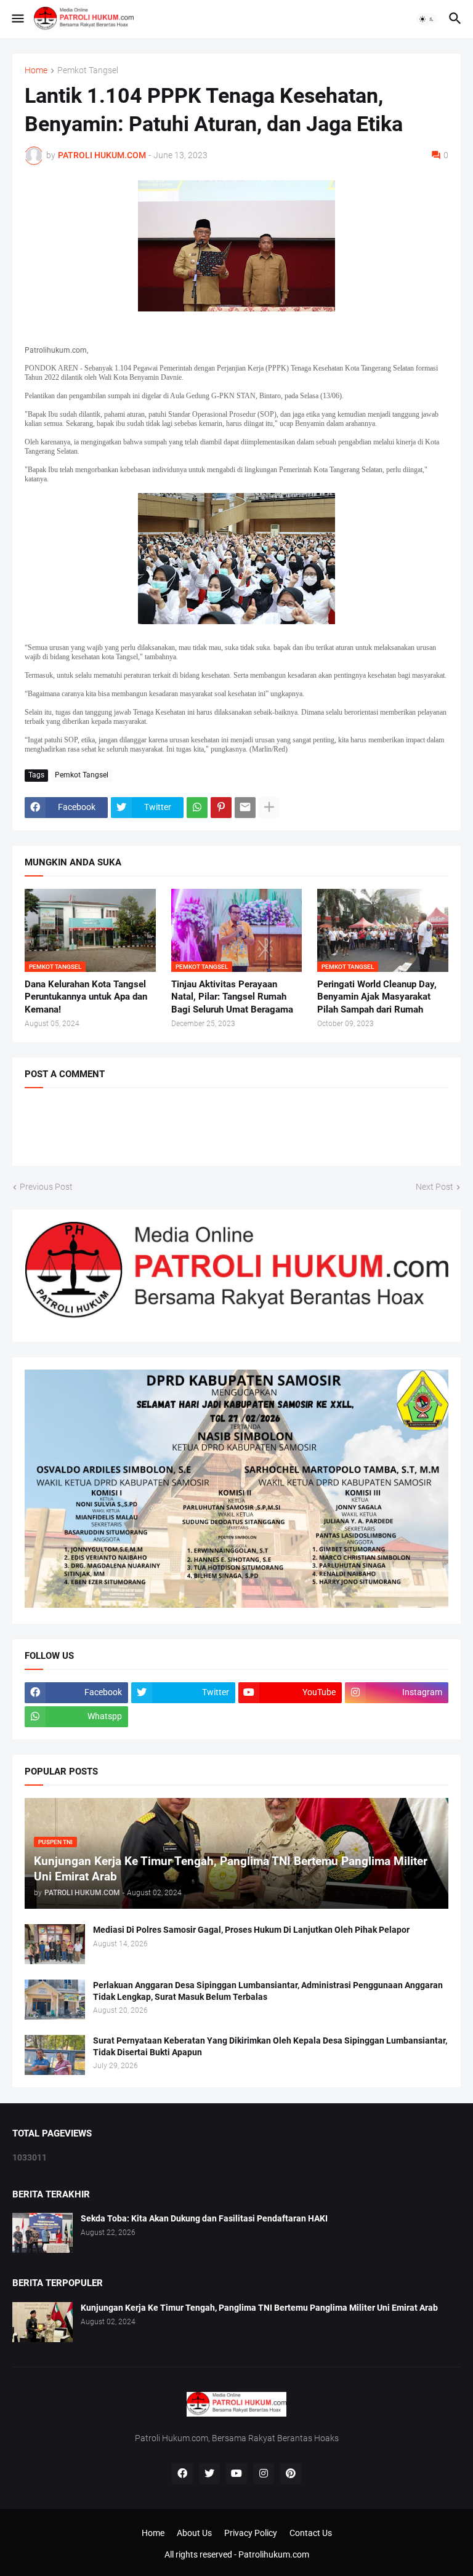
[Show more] (269, 808)
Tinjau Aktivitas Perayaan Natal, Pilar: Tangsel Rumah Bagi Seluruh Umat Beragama (232, 997)
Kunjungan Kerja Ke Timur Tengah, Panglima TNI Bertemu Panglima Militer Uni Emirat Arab (259, 2308)
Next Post (435, 1187)
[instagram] (264, 2474)
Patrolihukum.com (274, 2554)
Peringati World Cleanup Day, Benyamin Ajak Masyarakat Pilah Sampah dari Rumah (377, 997)
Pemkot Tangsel (88, 70)
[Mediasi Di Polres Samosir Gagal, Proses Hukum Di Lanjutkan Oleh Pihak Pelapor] (55, 1944)
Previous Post (46, 1187)
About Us (194, 2533)
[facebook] (182, 2474)
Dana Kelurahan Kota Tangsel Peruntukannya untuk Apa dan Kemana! (86, 997)
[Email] (245, 808)
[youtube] (236, 2474)
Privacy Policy (251, 2533)
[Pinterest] (221, 808)
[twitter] (209, 2474)
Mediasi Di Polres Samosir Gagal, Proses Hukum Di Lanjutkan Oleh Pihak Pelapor (251, 1930)
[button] (17, 19)
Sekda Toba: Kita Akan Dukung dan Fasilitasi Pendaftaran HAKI (204, 2218)
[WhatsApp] (197, 808)
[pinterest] (291, 2474)
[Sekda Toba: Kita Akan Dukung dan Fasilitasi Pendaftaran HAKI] (42, 2233)
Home (36, 70)
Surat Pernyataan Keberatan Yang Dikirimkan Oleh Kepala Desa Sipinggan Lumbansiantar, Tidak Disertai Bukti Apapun (270, 2046)
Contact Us (311, 2533)
